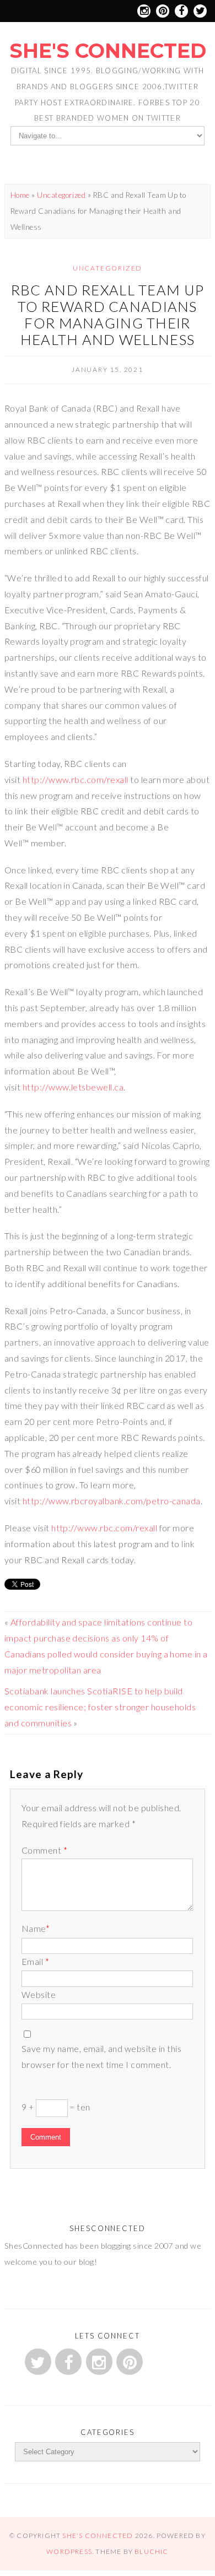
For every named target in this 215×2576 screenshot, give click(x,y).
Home (20, 195)
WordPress (69, 2551)
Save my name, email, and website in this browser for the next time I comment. (101, 2056)
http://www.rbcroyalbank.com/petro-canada (112, 1501)
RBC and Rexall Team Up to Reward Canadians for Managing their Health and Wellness (108, 315)
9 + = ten (56, 2107)
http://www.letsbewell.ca (73, 1087)
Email (35, 1961)
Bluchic (151, 2551)
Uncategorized (61, 195)
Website (39, 1994)
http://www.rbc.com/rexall (76, 779)
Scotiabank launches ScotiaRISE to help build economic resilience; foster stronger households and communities (100, 1707)
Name (36, 1928)
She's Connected (108, 51)
